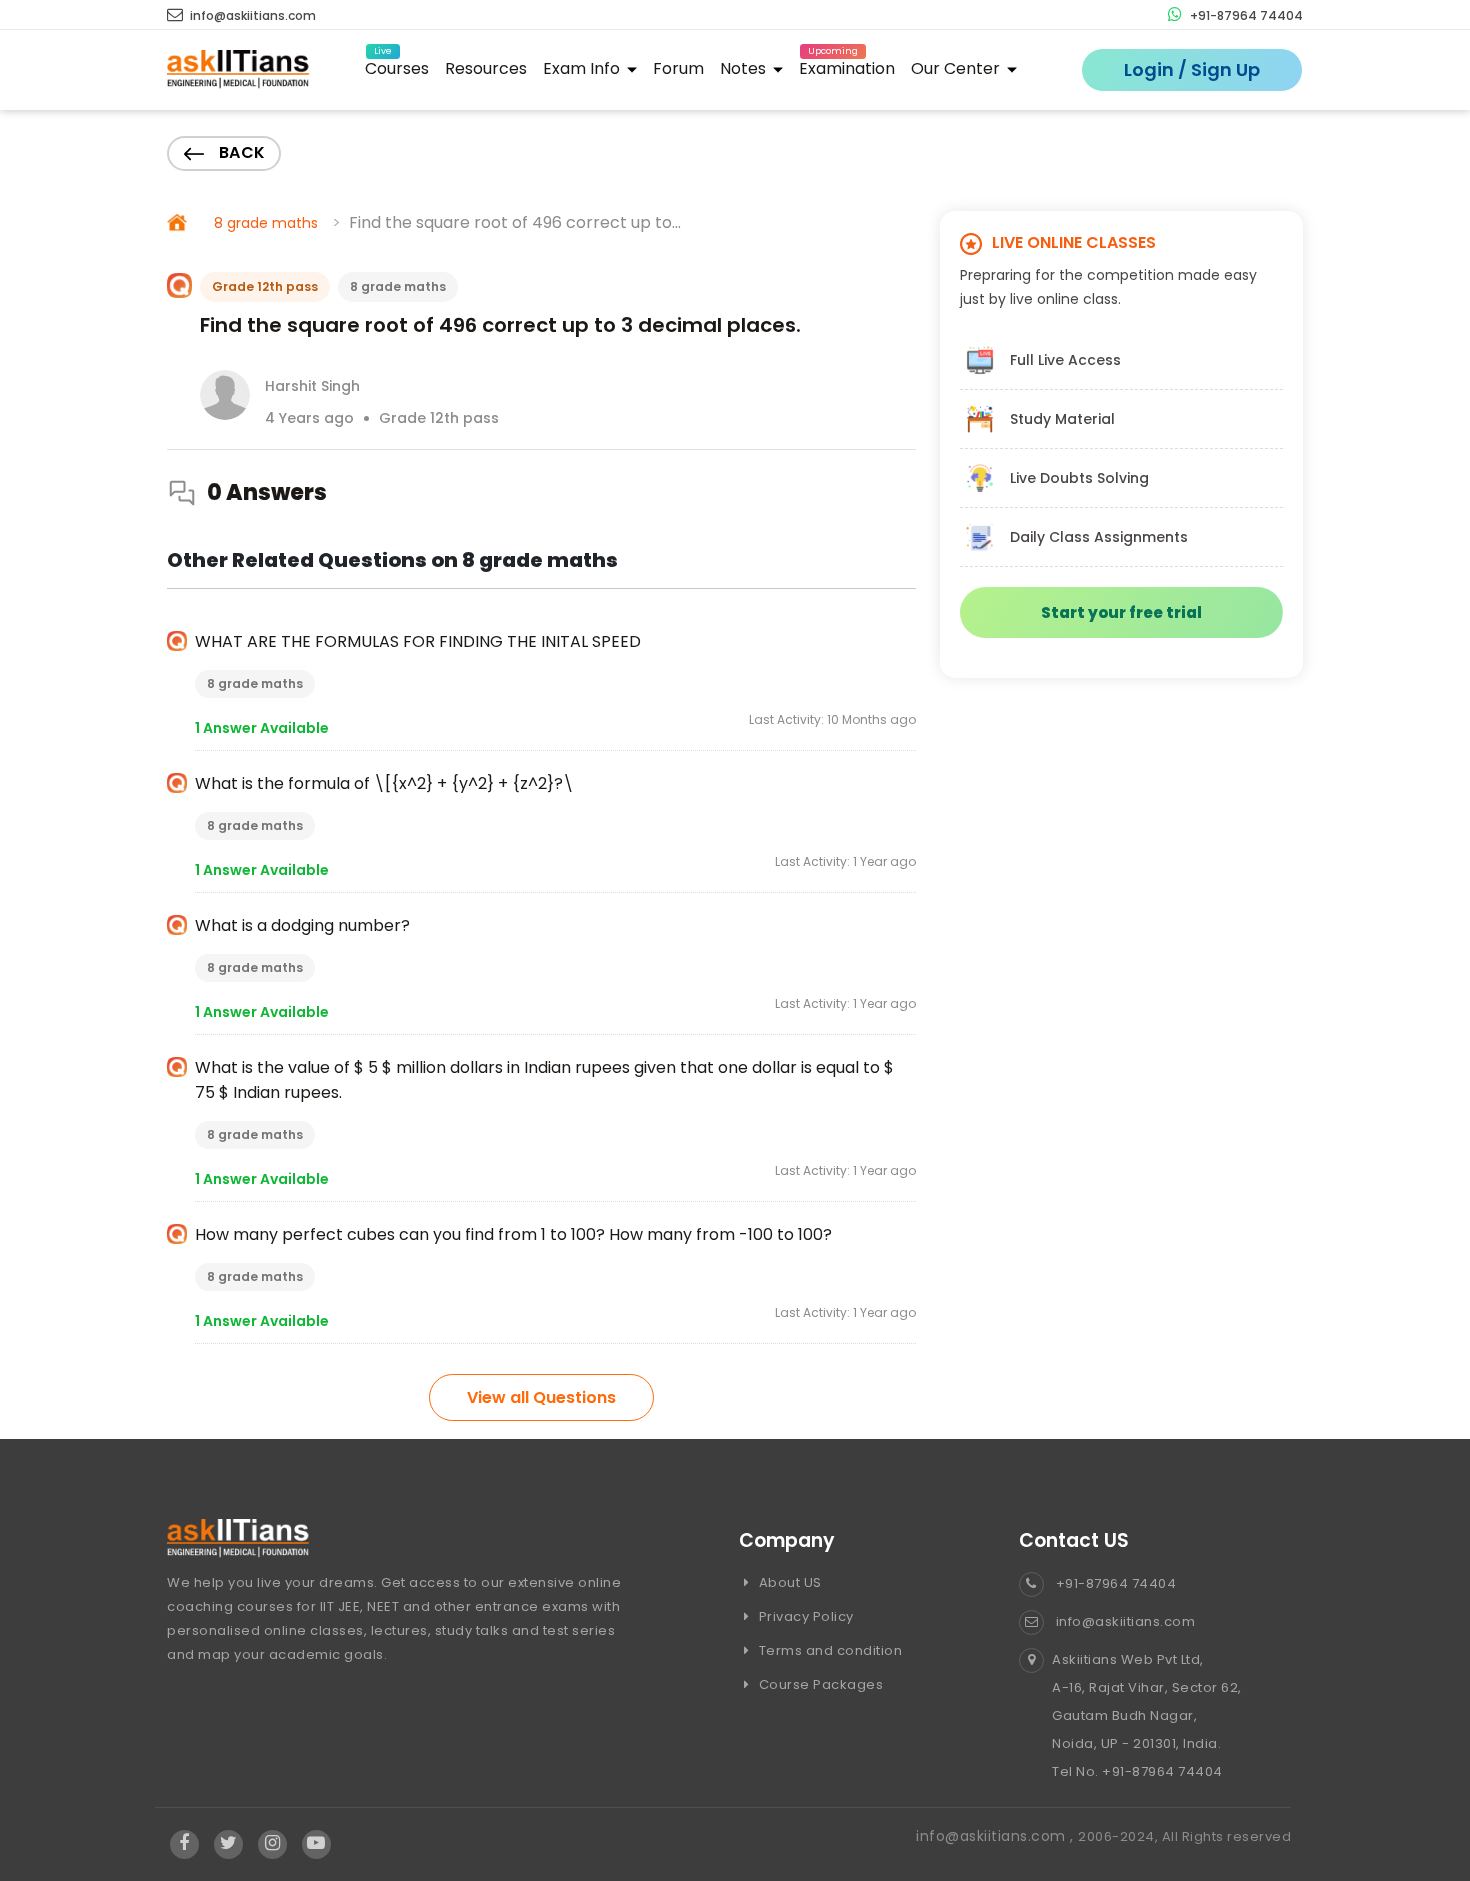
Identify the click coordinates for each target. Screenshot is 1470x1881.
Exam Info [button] (583, 68)
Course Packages (819, 1684)
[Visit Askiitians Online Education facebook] (184, 1844)
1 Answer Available (262, 728)
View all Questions (541, 1397)
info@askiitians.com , (997, 1836)
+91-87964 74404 (1245, 15)
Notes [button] (745, 68)
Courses (397, 65)
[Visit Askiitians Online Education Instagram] (272, 1844)
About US (788, 1582)
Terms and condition (828, 1650)
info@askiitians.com (251, 15)
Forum (678, 68)
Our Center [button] (957, 68)
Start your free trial (1121, 612)
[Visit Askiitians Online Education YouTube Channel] (316, 1844)
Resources (486, 68)
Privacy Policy (804, 1616)
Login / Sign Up (1192, 69)
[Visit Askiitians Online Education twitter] (228, 1844)
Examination (847, 65)
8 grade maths (266, 223)
